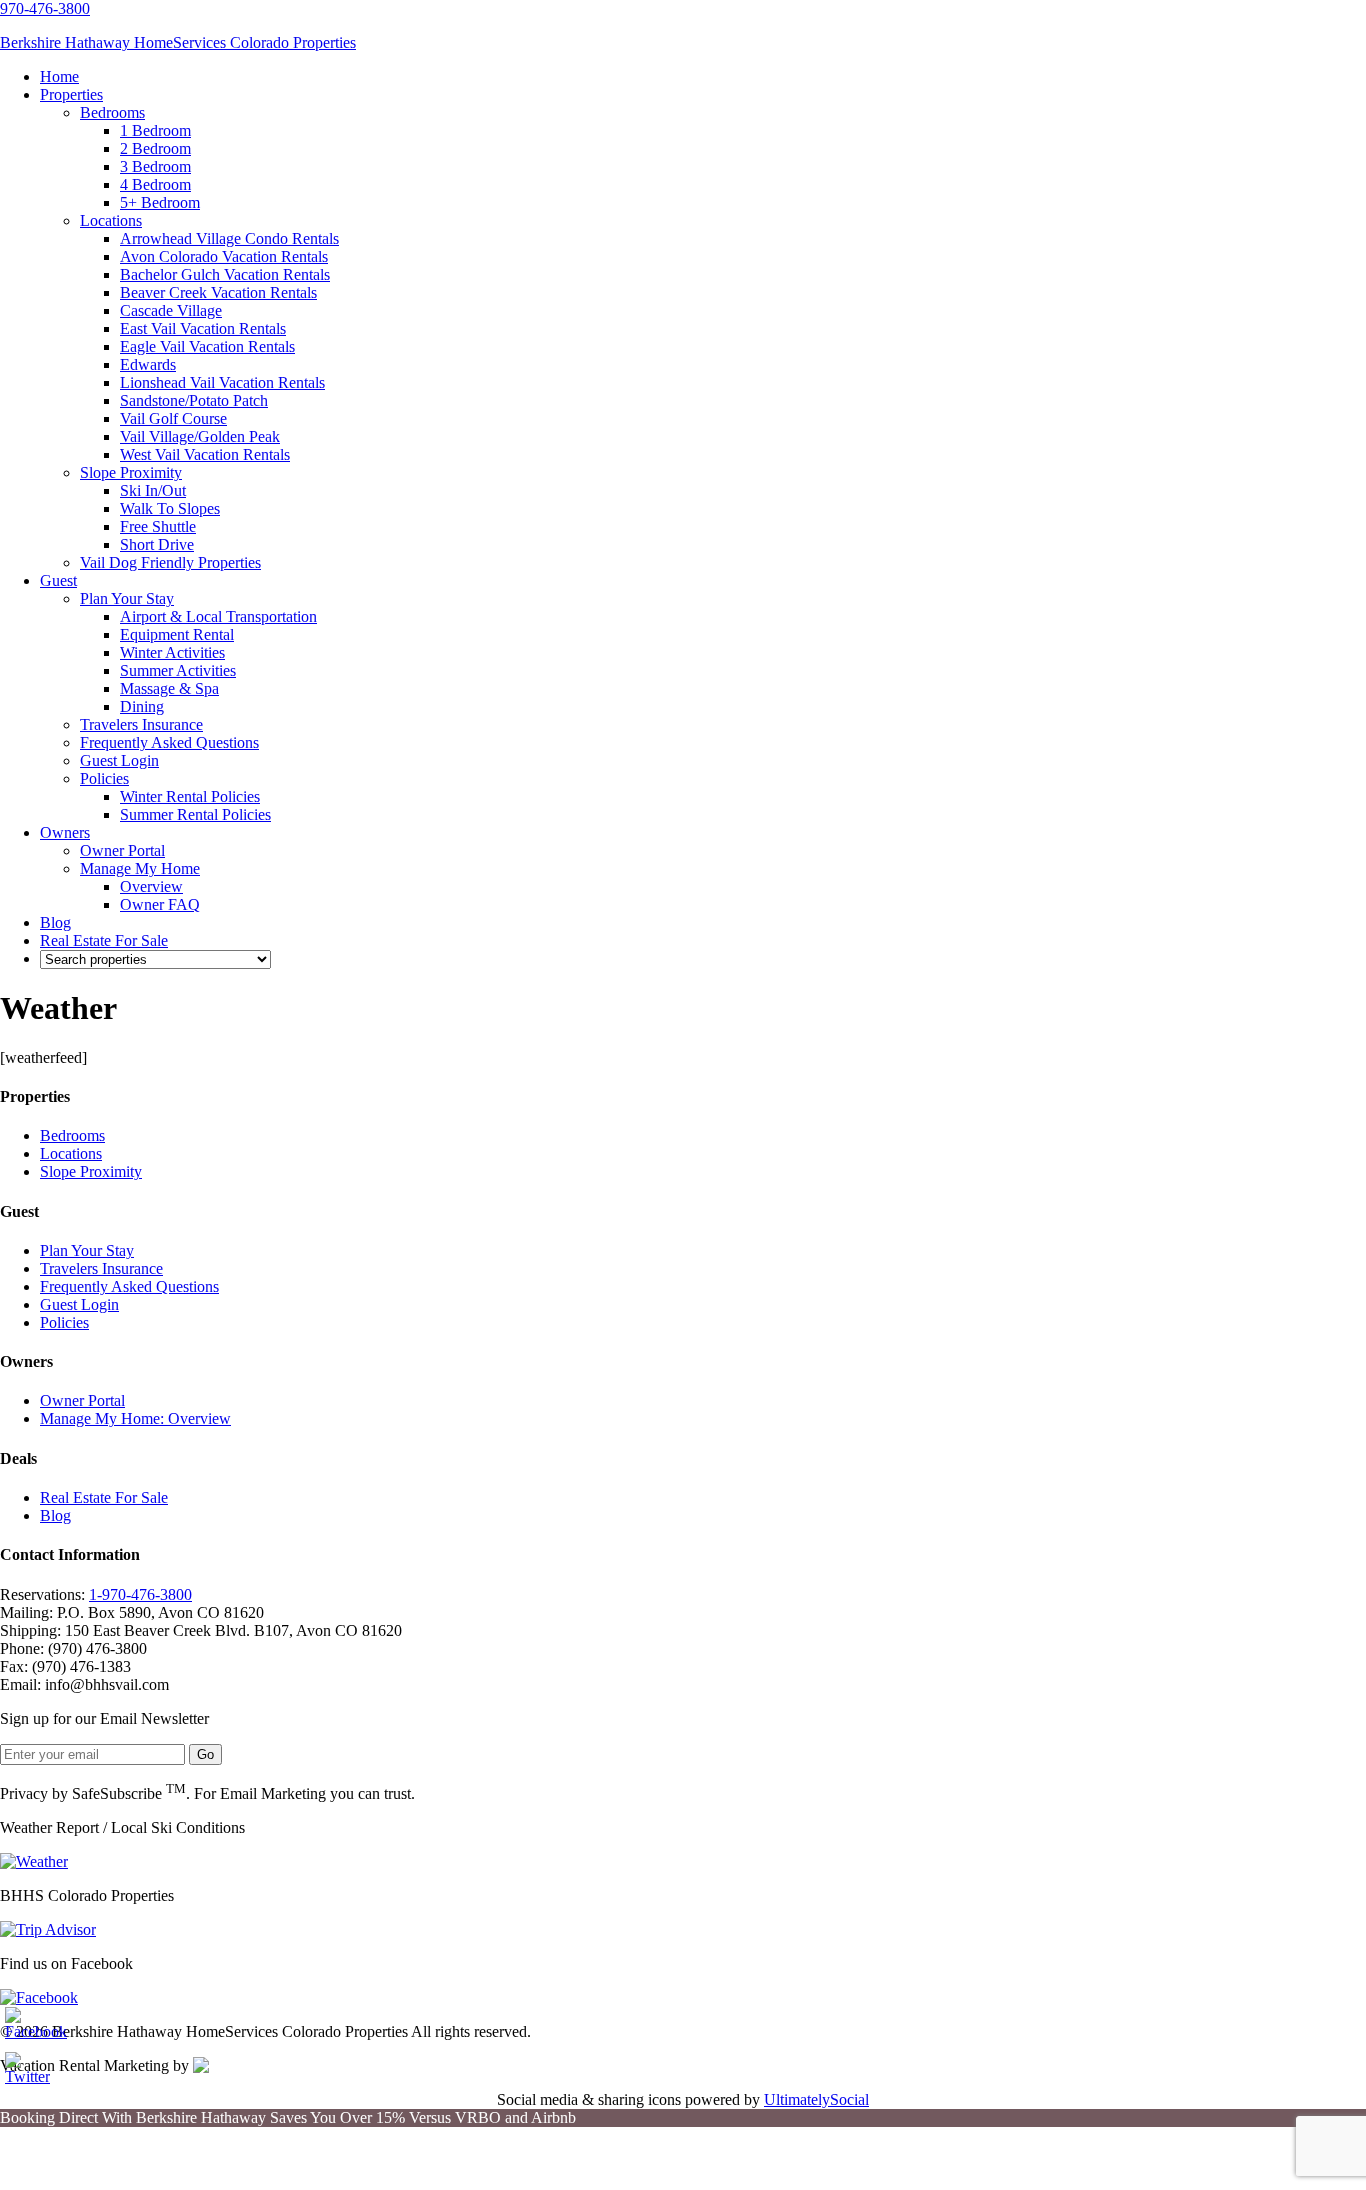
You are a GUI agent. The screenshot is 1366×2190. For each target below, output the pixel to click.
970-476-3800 (45, 8)
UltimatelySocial (816, 2099)
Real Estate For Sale (104, 1497)
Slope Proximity (91, 1171)
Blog (55, 1515)
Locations (71, 1153)
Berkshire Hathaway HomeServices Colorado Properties (178, 42)
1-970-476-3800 (140, 1594)
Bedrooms (72, 1135)
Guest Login (79, 1304)
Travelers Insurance (101, 1268)
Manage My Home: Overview (135, 1418)
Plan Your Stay (87, 1250)
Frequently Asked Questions (129, 1286)
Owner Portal (82, 1400)
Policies (64, 1322)
